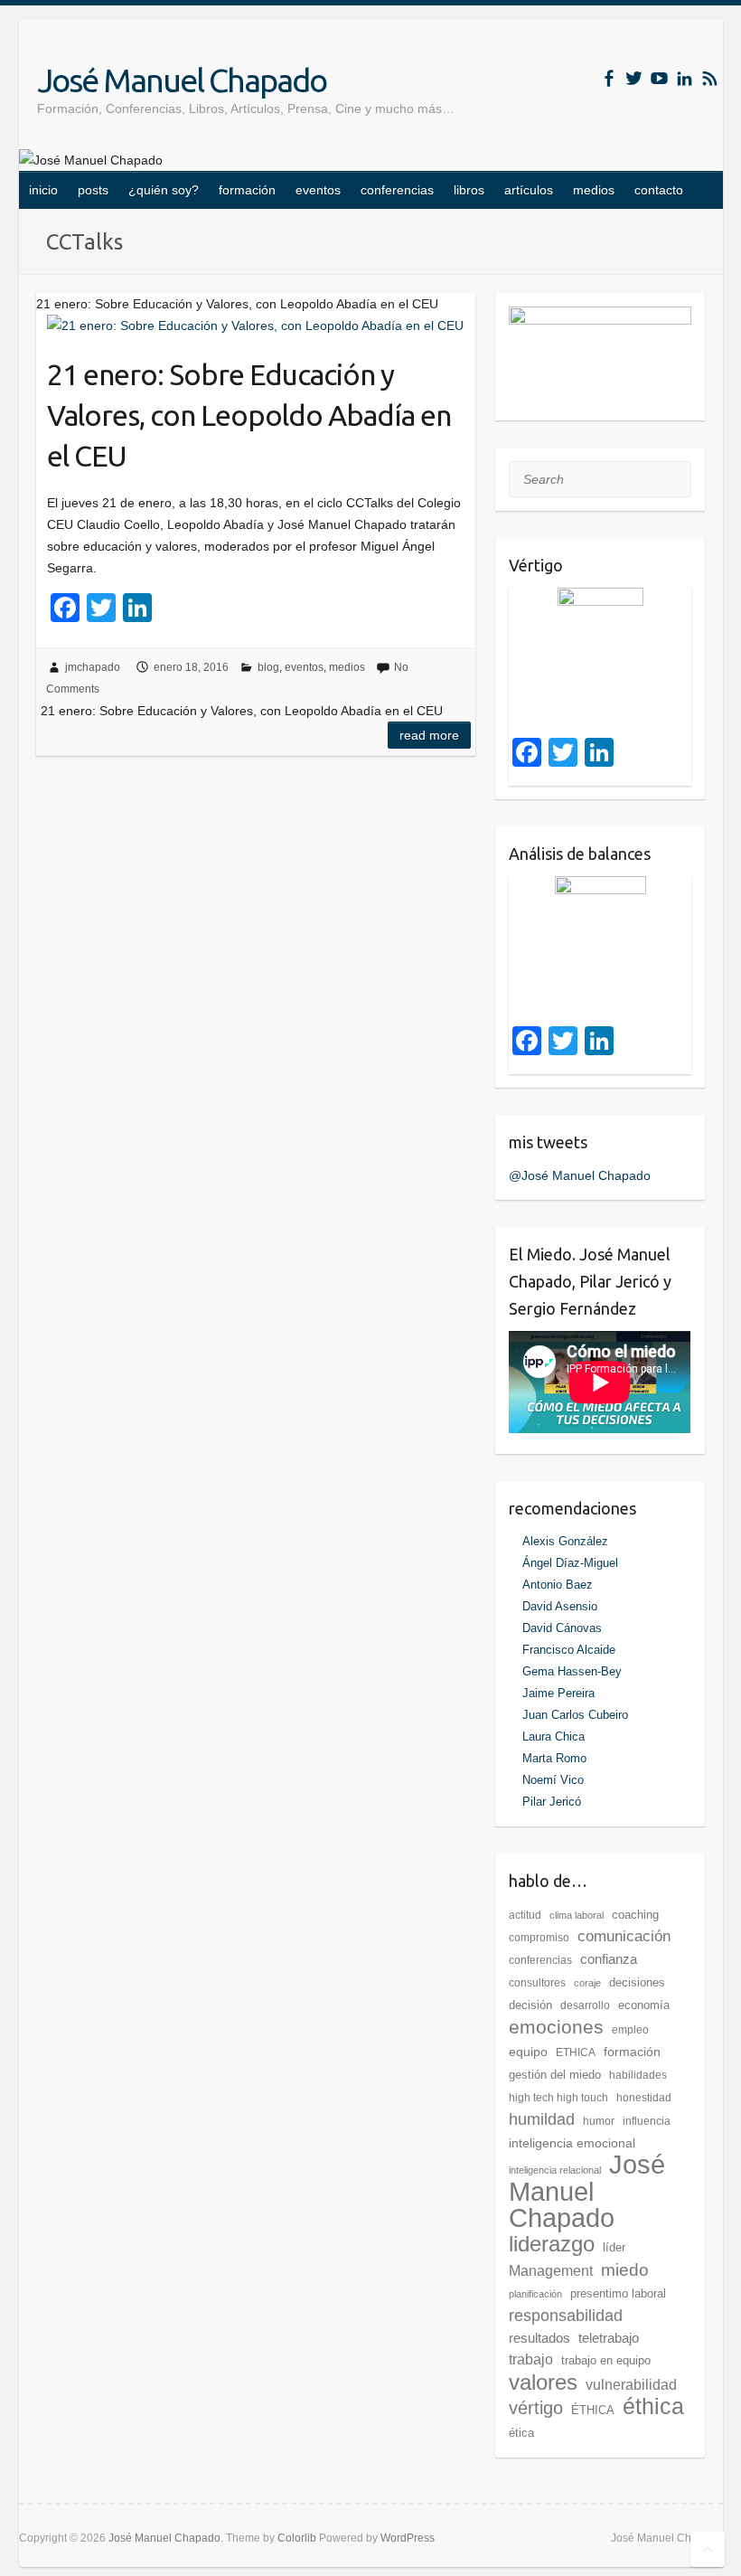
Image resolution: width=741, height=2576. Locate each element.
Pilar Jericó (552, 1802)
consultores (537, 1983)
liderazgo (552, 2244)
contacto (659, 190)
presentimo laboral (618, 2293)
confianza (609, 1959)
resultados (539, 2338)
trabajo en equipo (606, 2360)
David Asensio (560, 1606)
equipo (528, 2052)
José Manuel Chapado (182, 80)
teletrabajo (609, 2338)
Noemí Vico (553, 1780)
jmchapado (93, 667)
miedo (625, 2269)
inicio (43, 190)
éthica (653, 2406)
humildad (542, 2119)
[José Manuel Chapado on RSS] (710, 78)
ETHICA (576, 2052)
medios (594, 190)
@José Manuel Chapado (580, 1175)
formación (247, 190)
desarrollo (585, 2005)
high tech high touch (558, 2098)
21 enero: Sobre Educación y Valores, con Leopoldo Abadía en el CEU (249, 415)
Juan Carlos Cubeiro (575, 1715)
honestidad (644, 2098)
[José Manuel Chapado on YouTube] (659, 78)
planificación (535, 2294)
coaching (635, 1915)
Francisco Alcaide (569, 1650)
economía (644, 2005)
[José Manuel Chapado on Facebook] (609, 78)
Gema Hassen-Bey (572, 1671)
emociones (556, 2027)
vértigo (536, 2408)
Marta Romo (554, 1758)
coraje (587, 1983)
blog (268, 667)
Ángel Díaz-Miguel (570, 1563)
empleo (630, 2030)
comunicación (624, 1936)
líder (614, 2247)
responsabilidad (566, 2316)
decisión (530, 2005)
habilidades (638, 2075)
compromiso (539, 1938)
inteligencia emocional (572, 2143)
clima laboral (577, 1915)
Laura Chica (553, 1736)
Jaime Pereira (558, 1693)
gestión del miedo (555, 2075)
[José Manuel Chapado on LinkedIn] (685, 78)
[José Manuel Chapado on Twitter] (634, 78)
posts (93, 190)
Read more (429, 735)
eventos (318, 190)
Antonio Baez (558, 1585)
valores (543, 2382)
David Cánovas (562, 1628)
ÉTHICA (593, 2410)
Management (551, 2271)
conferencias (397, 190)
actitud (525, 1915)
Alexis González (565, 1541)
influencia (647, 2121)
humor (599, 2121)
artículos (529, 190)
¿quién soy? (164, 190)
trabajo (531, 2359)
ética (521, 2433)
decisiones (637, 1982)
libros (469, 190)
